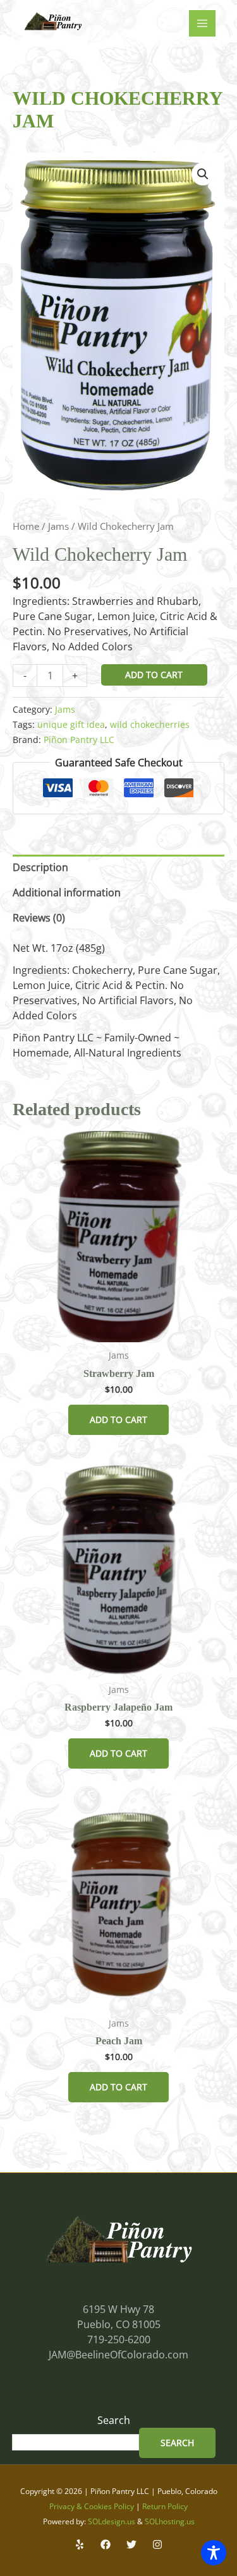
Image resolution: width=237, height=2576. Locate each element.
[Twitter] (131, 2544)
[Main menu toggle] (202, 23)
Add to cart (154, 675)
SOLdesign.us (112, 2521)
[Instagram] (157, 2544)
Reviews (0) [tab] (39, 918)
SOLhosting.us (170, 2521)
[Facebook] (106, 2544)
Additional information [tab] (67, 893)
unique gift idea (71, 724)
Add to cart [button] (118, 1420)
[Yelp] (80, 2544)
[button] (203, 174)
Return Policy (165, 2506)
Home (26, 526)
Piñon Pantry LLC (79, 740)
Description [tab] (40, 867)
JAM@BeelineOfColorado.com (118, 2355)
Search (114, 2420)
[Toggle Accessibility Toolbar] (214, 2553)
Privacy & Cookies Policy (92, 2506)
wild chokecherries (150, 724)
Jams (58, 526)
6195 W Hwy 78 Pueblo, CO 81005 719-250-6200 (119, 2324)
